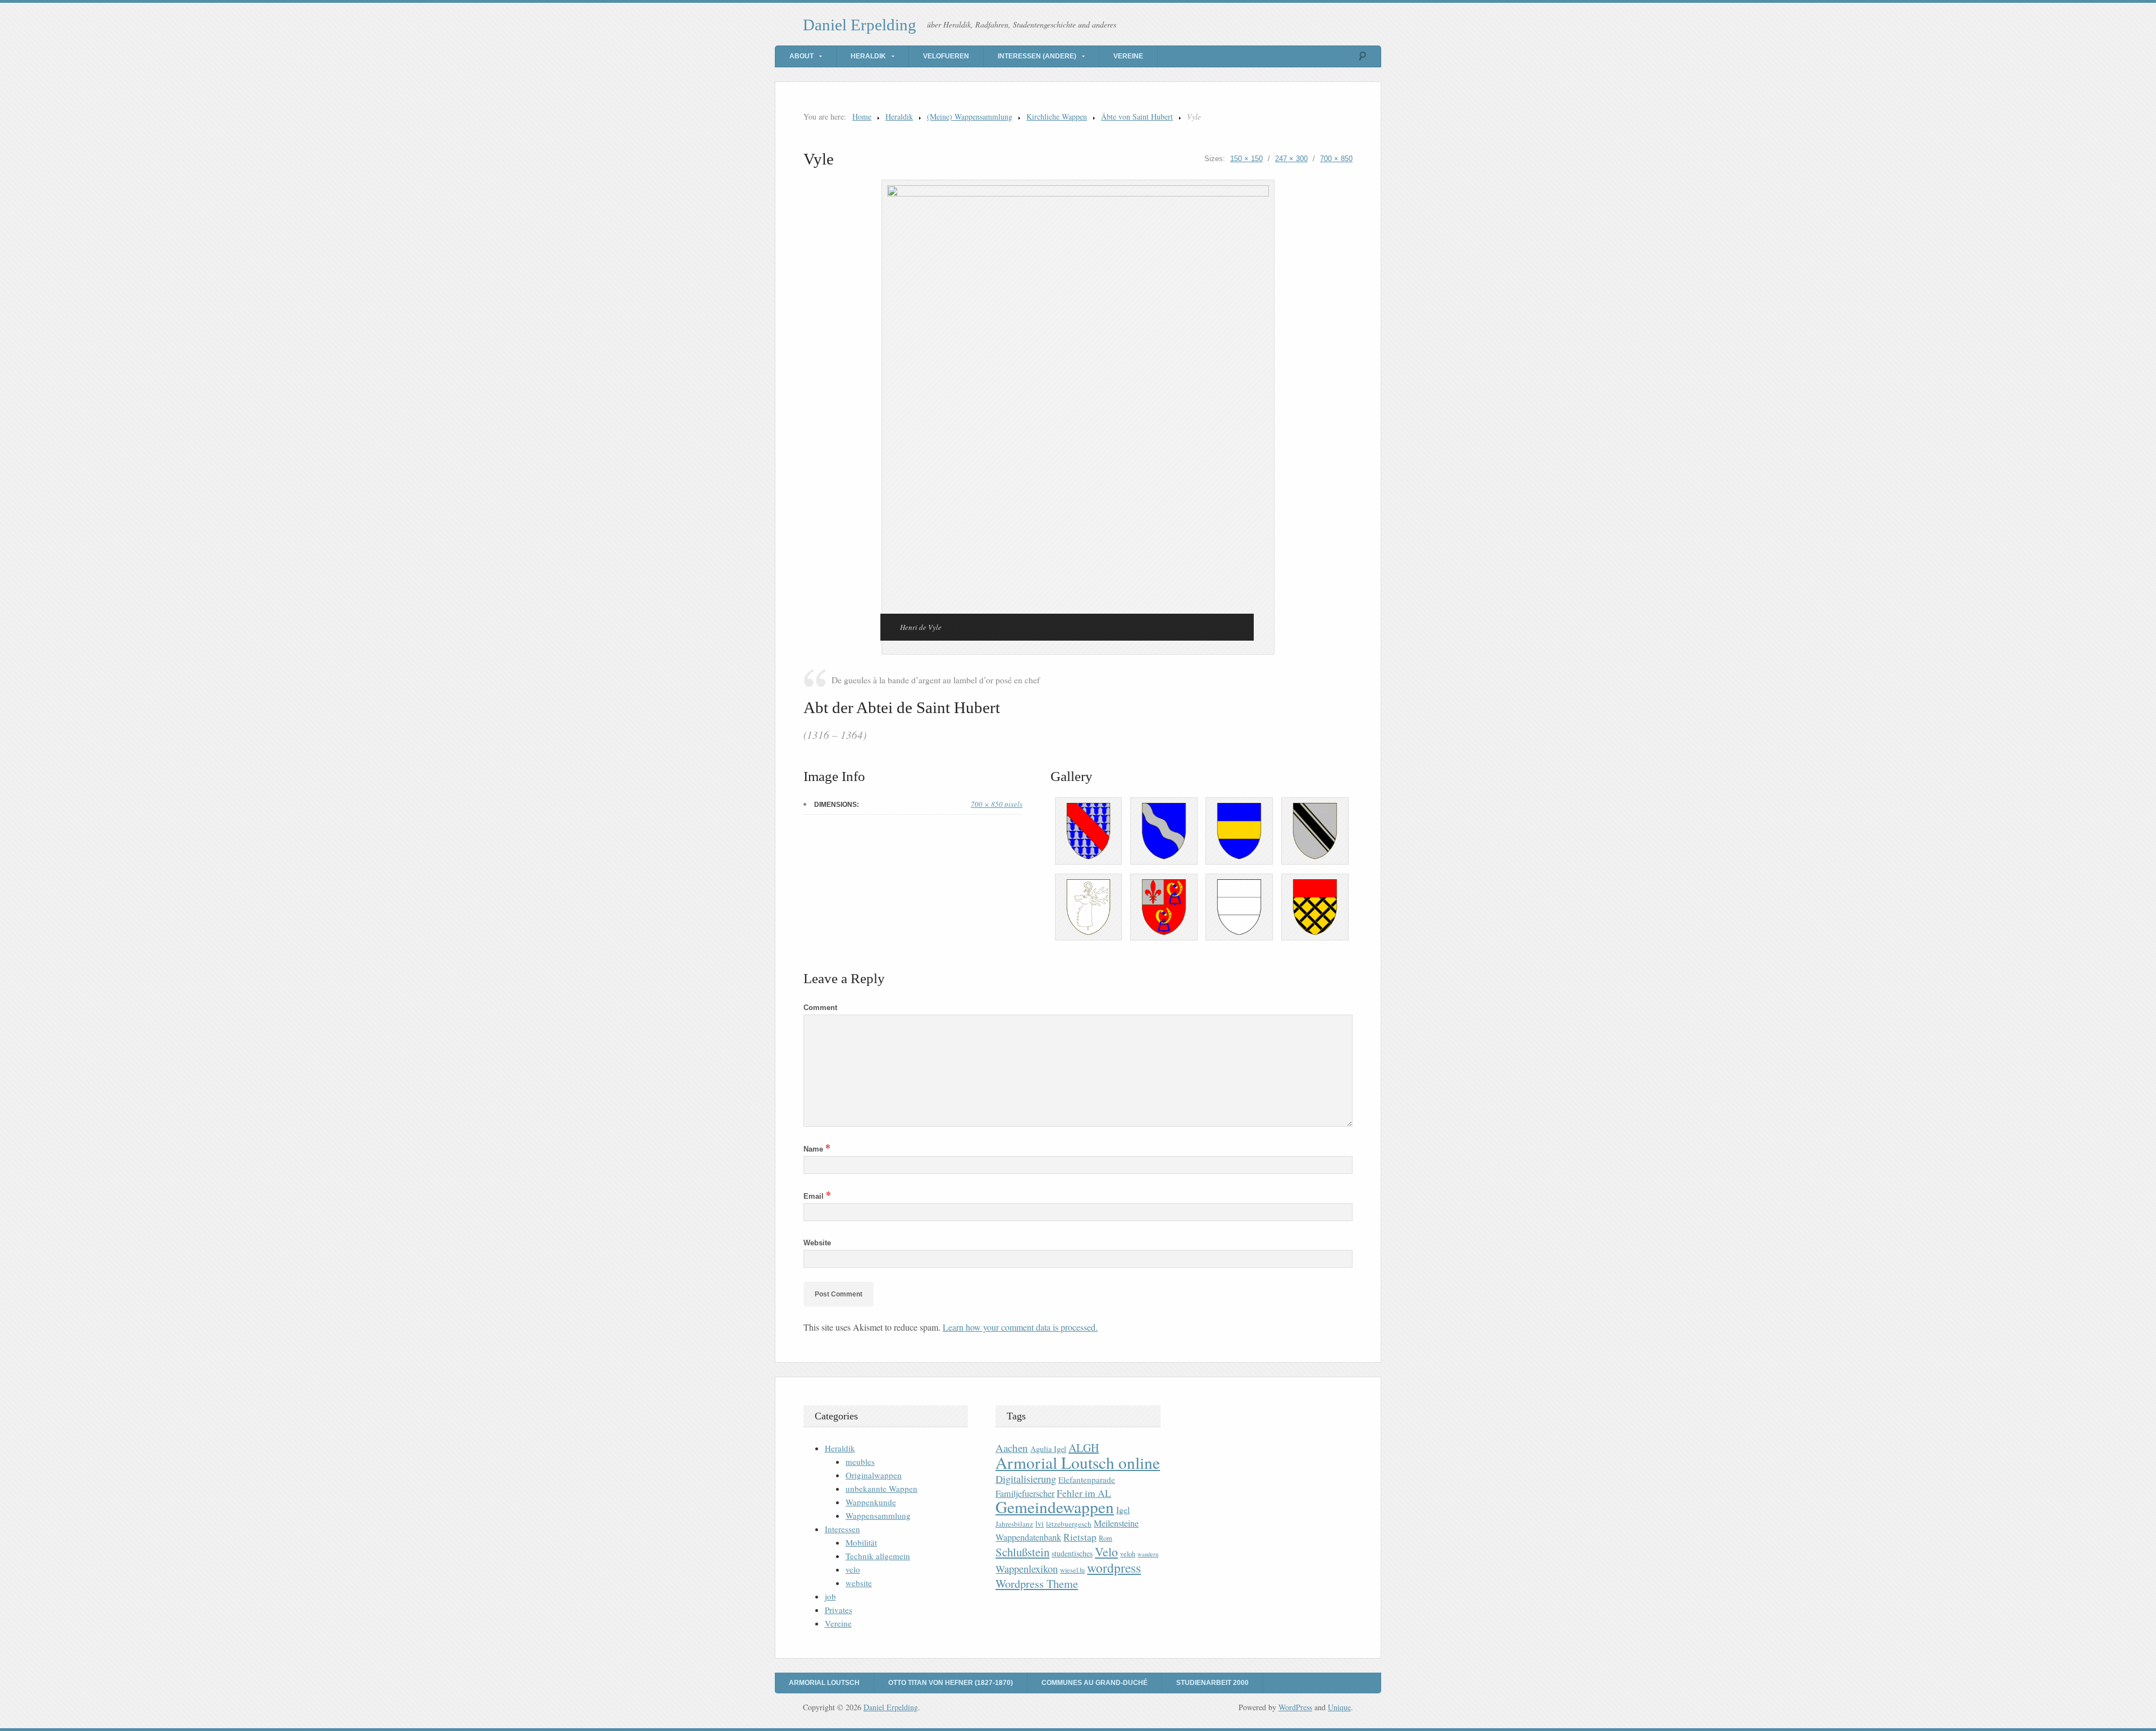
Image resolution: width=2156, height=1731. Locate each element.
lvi (1040, 1524)
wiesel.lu (1072, 1570)
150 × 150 (1246, 159)
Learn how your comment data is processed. (1020, 1327)
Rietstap (1080, 1537)
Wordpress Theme (1037, 1584)
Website (817, 1243)
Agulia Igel (1048, 1449)
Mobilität (861, 1542)
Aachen (1012, 1448)
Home (862, 117)
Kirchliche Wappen (1057, 117)
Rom (1106, 1538)
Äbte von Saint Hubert (1137, 117)
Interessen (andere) (1037, 56)
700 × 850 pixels (997, 804)
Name (817, 1149)
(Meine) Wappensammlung (970, 117)
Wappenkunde (871, 1502)
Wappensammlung (878, 1515)
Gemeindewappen (1055, 1507)
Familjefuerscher (1025, 1493)
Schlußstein (1022, 1552)
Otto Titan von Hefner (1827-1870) (951, 1683)
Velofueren (946, 56)
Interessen (842, 1529)
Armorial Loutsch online (1078, 1462)
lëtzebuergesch (1069, 1524)
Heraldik (868, 56)
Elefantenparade (1087, 1479)
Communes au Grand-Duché (1095, 1683)
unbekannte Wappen (881, 1488)
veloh (1128, 1554)
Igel (1123, 1510)
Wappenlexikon (1027, 1569)
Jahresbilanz (1014, 1524)
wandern (1148, 1554)
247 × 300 (1291, 159)
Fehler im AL (1084, 1493)
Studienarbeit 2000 (1212, 1683)
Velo (1106, 1552)
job (830, 1596)
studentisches (1072, 1553)
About (801, 56)
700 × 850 (1336, 159)
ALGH (1084, 1448)
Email (817, 1196)
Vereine (1128, 56)
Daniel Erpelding (860, 25)
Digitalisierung (1026, 1479)
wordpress (1114, 1568)
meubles (860, 1461)
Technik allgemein (878, 1556)
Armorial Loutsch (824, 1683)
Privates (839, 1610)
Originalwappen (874, 1475)
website (859, 1583)
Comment (820, 1008)
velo (853, 1569)
